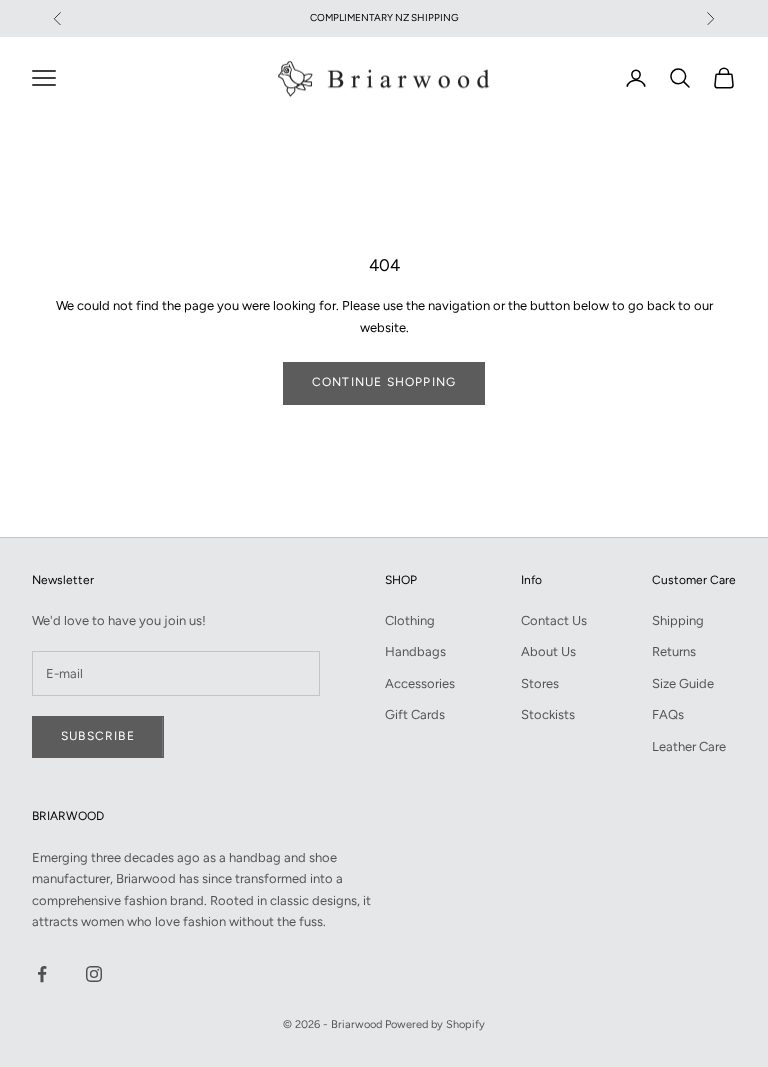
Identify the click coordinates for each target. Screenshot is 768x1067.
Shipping (678, 620)
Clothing (410, 620)
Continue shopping (384, 382)
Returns (674, 651)
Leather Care (689, 746)
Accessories (420, 683)
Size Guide (683, 683)
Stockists (548, 714)
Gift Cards (415, 714)
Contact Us (554, 620)
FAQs (668, 714)
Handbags (415, 651)
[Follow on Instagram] (94, 974)
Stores (540, 683)
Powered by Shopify (435, 1024)
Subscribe (98, 736)
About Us (548, 651)
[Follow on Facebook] (42, 974)
